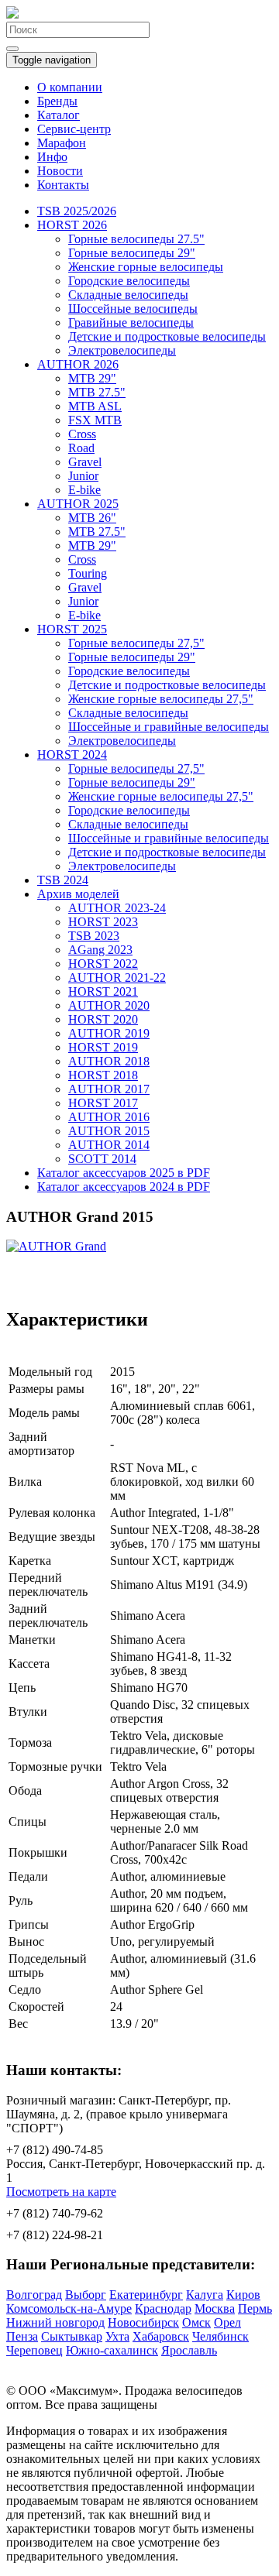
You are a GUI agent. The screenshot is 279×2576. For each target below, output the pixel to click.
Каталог (59, 115)
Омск (196, 2322)
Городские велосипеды (129, 281)
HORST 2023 (103, 922)
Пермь (255, 2308)
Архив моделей (78, 894)
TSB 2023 (94, 936)
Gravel (85, 462)
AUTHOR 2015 (109, 1131)
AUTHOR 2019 (109, 1033)
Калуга (205, 2295)
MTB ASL (95, 406)
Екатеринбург (146, 2295)
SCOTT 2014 (102, 1159)
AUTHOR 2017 (109, 1089)
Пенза (22, 2336)
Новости (60, 171)
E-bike (84, 490)
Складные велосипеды (128, 295)
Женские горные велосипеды (146, 267)
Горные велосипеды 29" (132, 253)
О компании (70, 87)
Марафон (62, 143)
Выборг (86, 2295)
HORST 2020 (103, 1019)
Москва (215, 2308)
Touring (88, 573)
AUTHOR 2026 (78, 364)
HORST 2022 (103, 964)
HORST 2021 (103, 991)
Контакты (63, 185)
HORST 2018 (103, 1075)
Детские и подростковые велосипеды (167, 336)
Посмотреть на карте (61, 2192)
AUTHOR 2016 (109, 1117)
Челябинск (220, 2336)
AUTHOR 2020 (109, 1005)
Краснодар (163, 2308)
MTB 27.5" (97, 392)
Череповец (34, 2350)
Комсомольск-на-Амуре (69, 2308)
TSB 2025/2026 (77, 211)
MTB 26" (92, 518)
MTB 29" (92, 378)
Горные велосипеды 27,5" (136, 643)
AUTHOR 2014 (109, 1145)
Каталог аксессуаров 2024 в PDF (124, 1187)
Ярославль (189, 2350)
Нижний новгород (55, 2322)
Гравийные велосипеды (131, 322)
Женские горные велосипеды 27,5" (161, 699)
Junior (83, 476)
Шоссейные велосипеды (133, 309)
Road (81, 448)
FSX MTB (95, 420)
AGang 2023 (100, 950)
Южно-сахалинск (112, 2350)
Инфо (52, 157)
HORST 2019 (103, 1047)
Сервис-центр (74, 129)
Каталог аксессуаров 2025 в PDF (124, 1173)
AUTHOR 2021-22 (117, 978)
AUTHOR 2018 (109, 1061)
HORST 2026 (72, 225)
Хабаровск (161, 2336)
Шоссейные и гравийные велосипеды (169, 727)
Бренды (57, 101)
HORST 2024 (72, 755)
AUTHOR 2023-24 (117, 908)
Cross (82, 434)
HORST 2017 (103, 1103)
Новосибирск (143, 2322)
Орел (227, 2322)
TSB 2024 (63, 880)
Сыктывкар (72, 2336)
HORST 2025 (72, 629)
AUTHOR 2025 (78, 504)
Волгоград (34, 2295)
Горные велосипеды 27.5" (136, 239)
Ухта (117, 2336)
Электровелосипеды (122, 350)
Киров (243, 2295)
